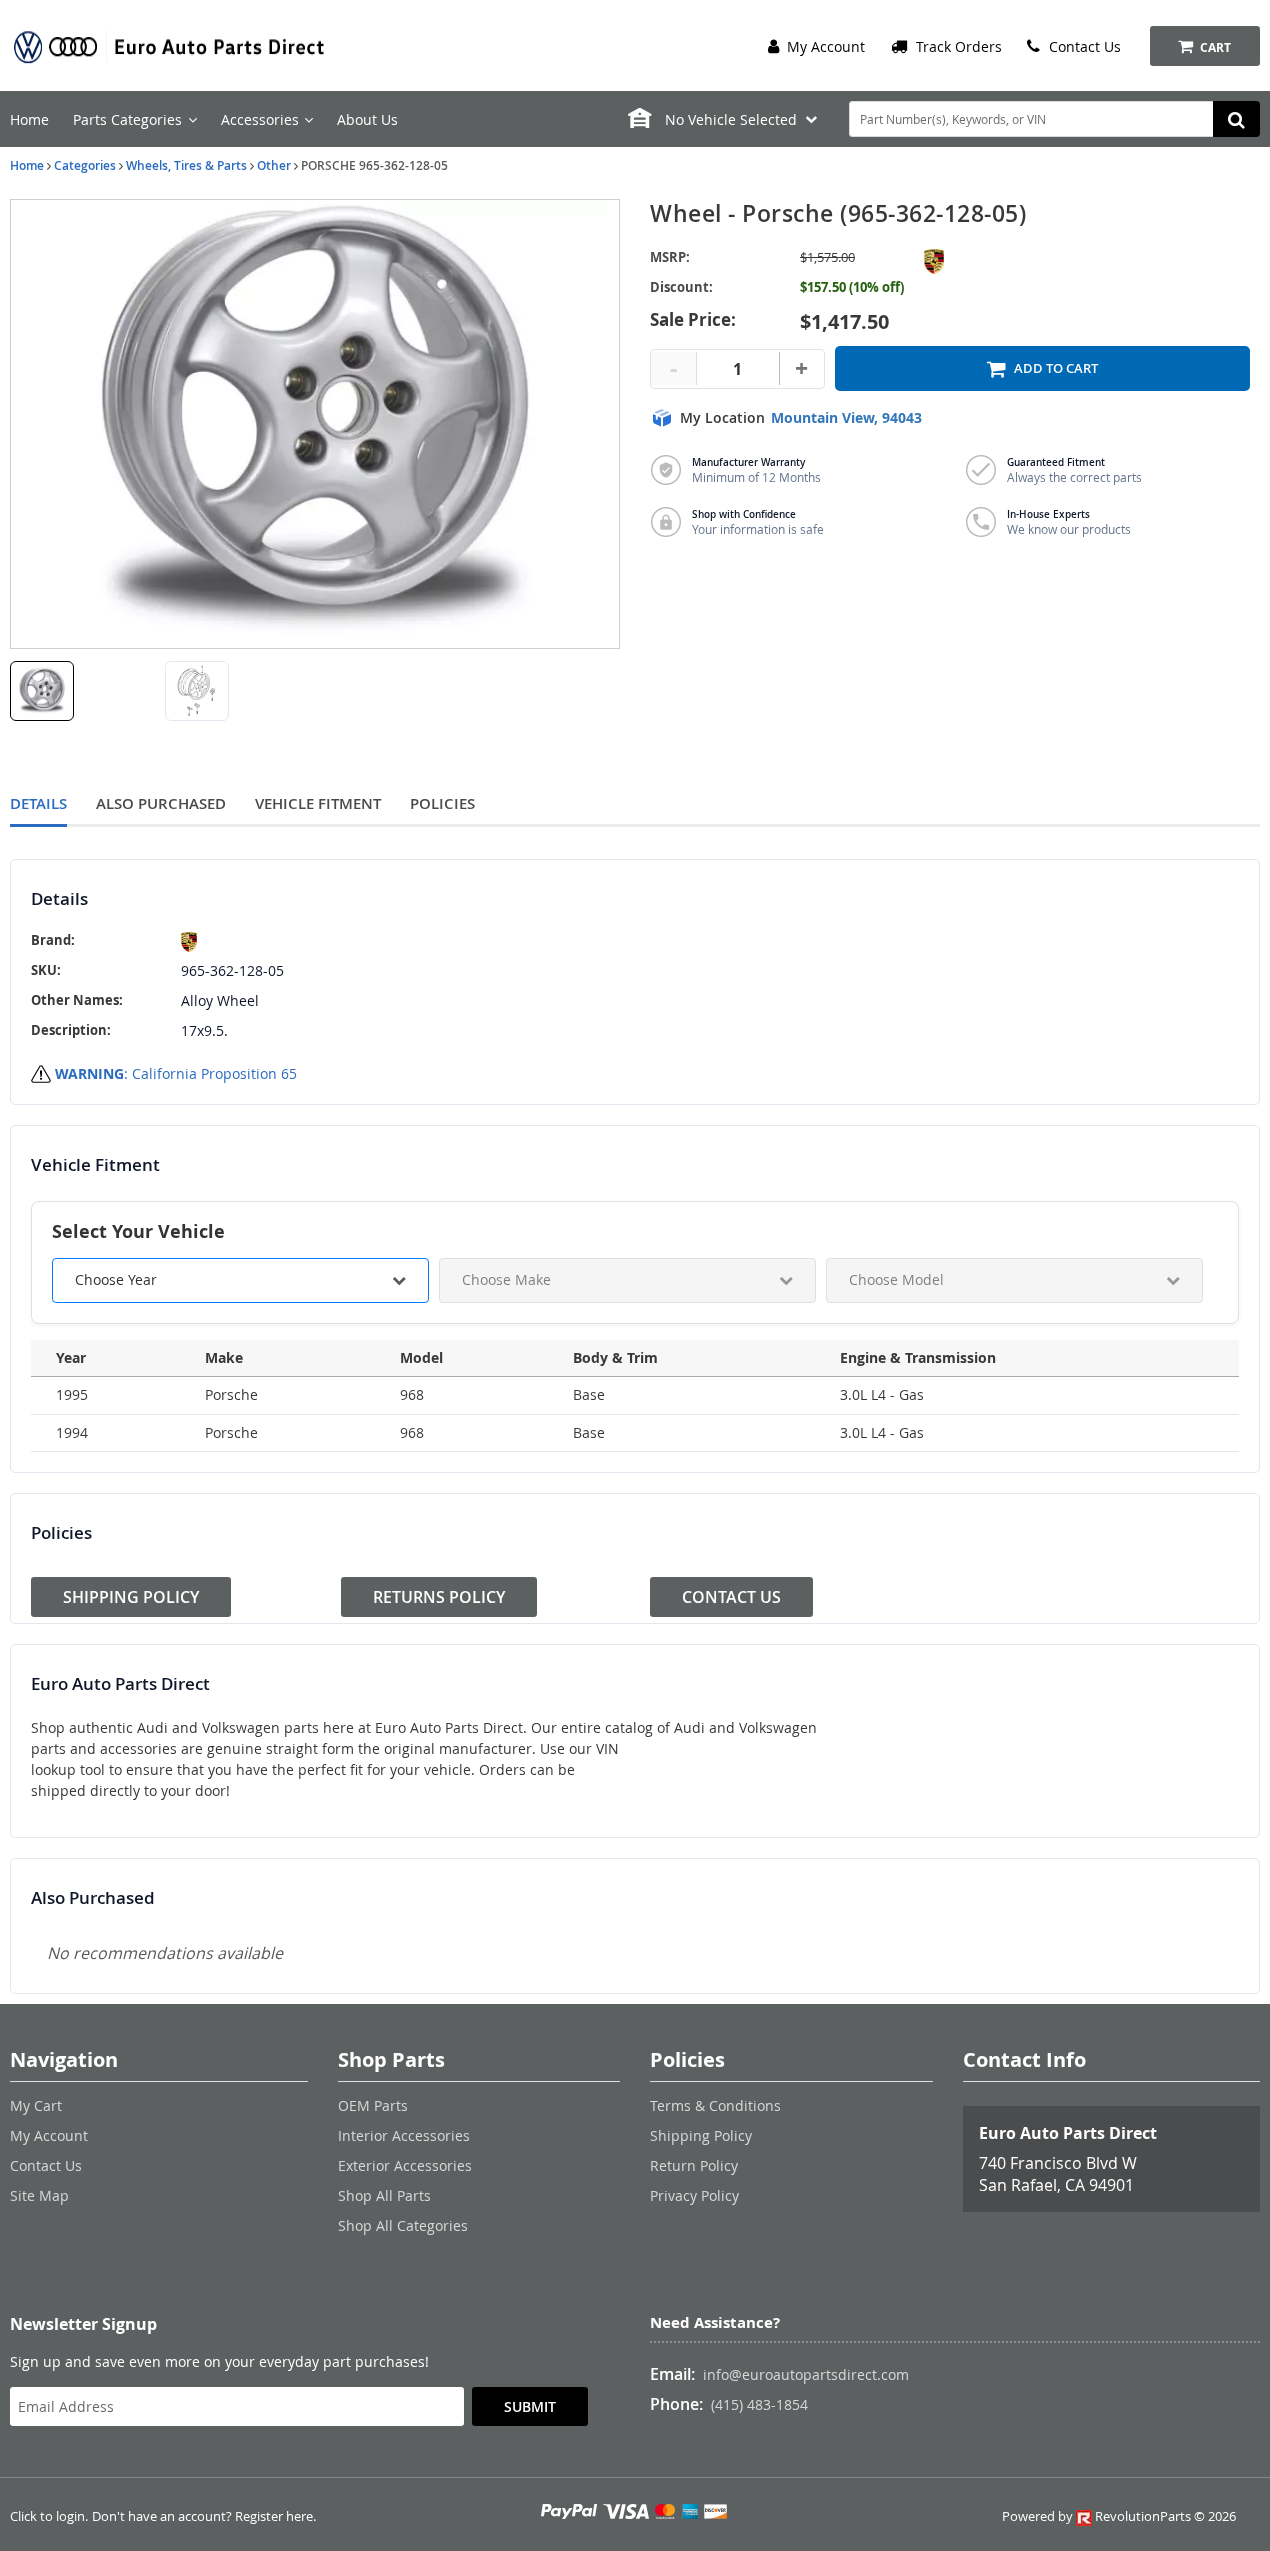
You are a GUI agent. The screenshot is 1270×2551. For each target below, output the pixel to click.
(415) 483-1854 (759, 2404)
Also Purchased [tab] (161, 803)
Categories (85, 165)
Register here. (275, 2516)
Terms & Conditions (715, 2105)
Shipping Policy (131, 1597)
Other (274, 165)
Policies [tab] (442, 803)
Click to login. (49, 2516)
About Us (367, 119)
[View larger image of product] (42, 691)
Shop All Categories (403, 2225)
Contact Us (1083, 46)
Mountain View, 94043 (846, 418)
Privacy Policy (694, 2195)
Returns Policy (439, 1597)
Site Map (39, 2195)
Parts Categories (127, 119)
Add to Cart (1056, 368)
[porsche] (232, 942)
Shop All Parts (384, 2195)
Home (29, 119)
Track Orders (957, 46)
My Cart (36, 2105)
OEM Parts (373, 2105)
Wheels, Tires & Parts (186, 165)
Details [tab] (38, 803)
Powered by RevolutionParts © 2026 (1119, 2516)
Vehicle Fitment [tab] (318, 803)
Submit (530, 2406)
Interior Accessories (404, 2135)
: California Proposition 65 (176, 1073)
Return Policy (694, 2165)
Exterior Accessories (405, 2165)
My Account (824, 46)
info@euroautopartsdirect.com (806, 2374)
